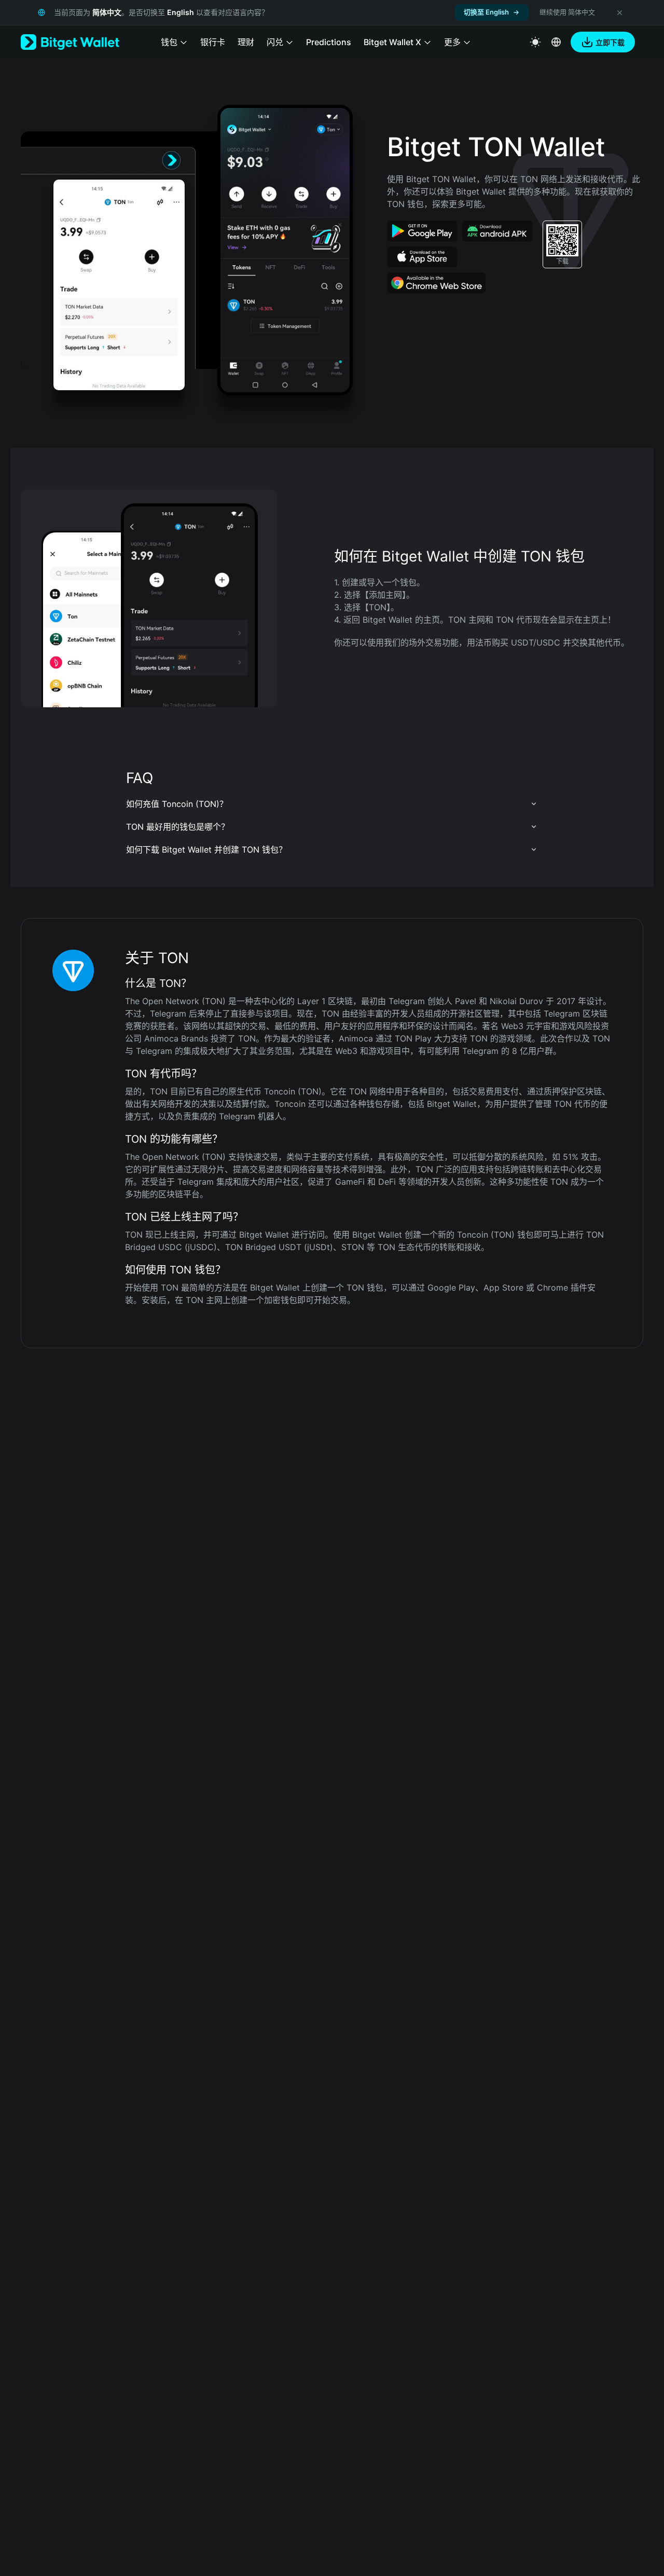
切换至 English (486, 12)
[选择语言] (556, 42)
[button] (332, 804)
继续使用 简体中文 (567, 12)
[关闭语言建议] (619, 12)
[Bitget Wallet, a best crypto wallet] (70, 42)
